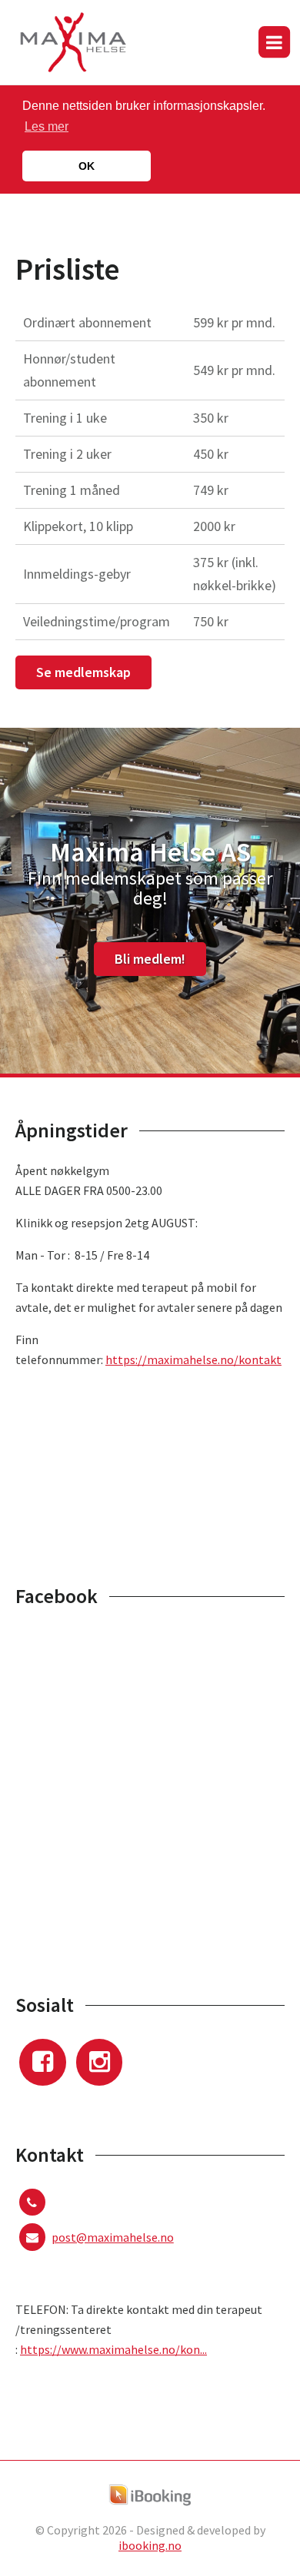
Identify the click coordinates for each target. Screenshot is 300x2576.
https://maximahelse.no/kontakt (193, 1359)
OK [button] (87, 166)
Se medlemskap (83, 672)
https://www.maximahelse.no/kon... (113, 2349)
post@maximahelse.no (113, 2237)
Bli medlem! (150, 959)
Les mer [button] (47, 126)
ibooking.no (150, 2545)
